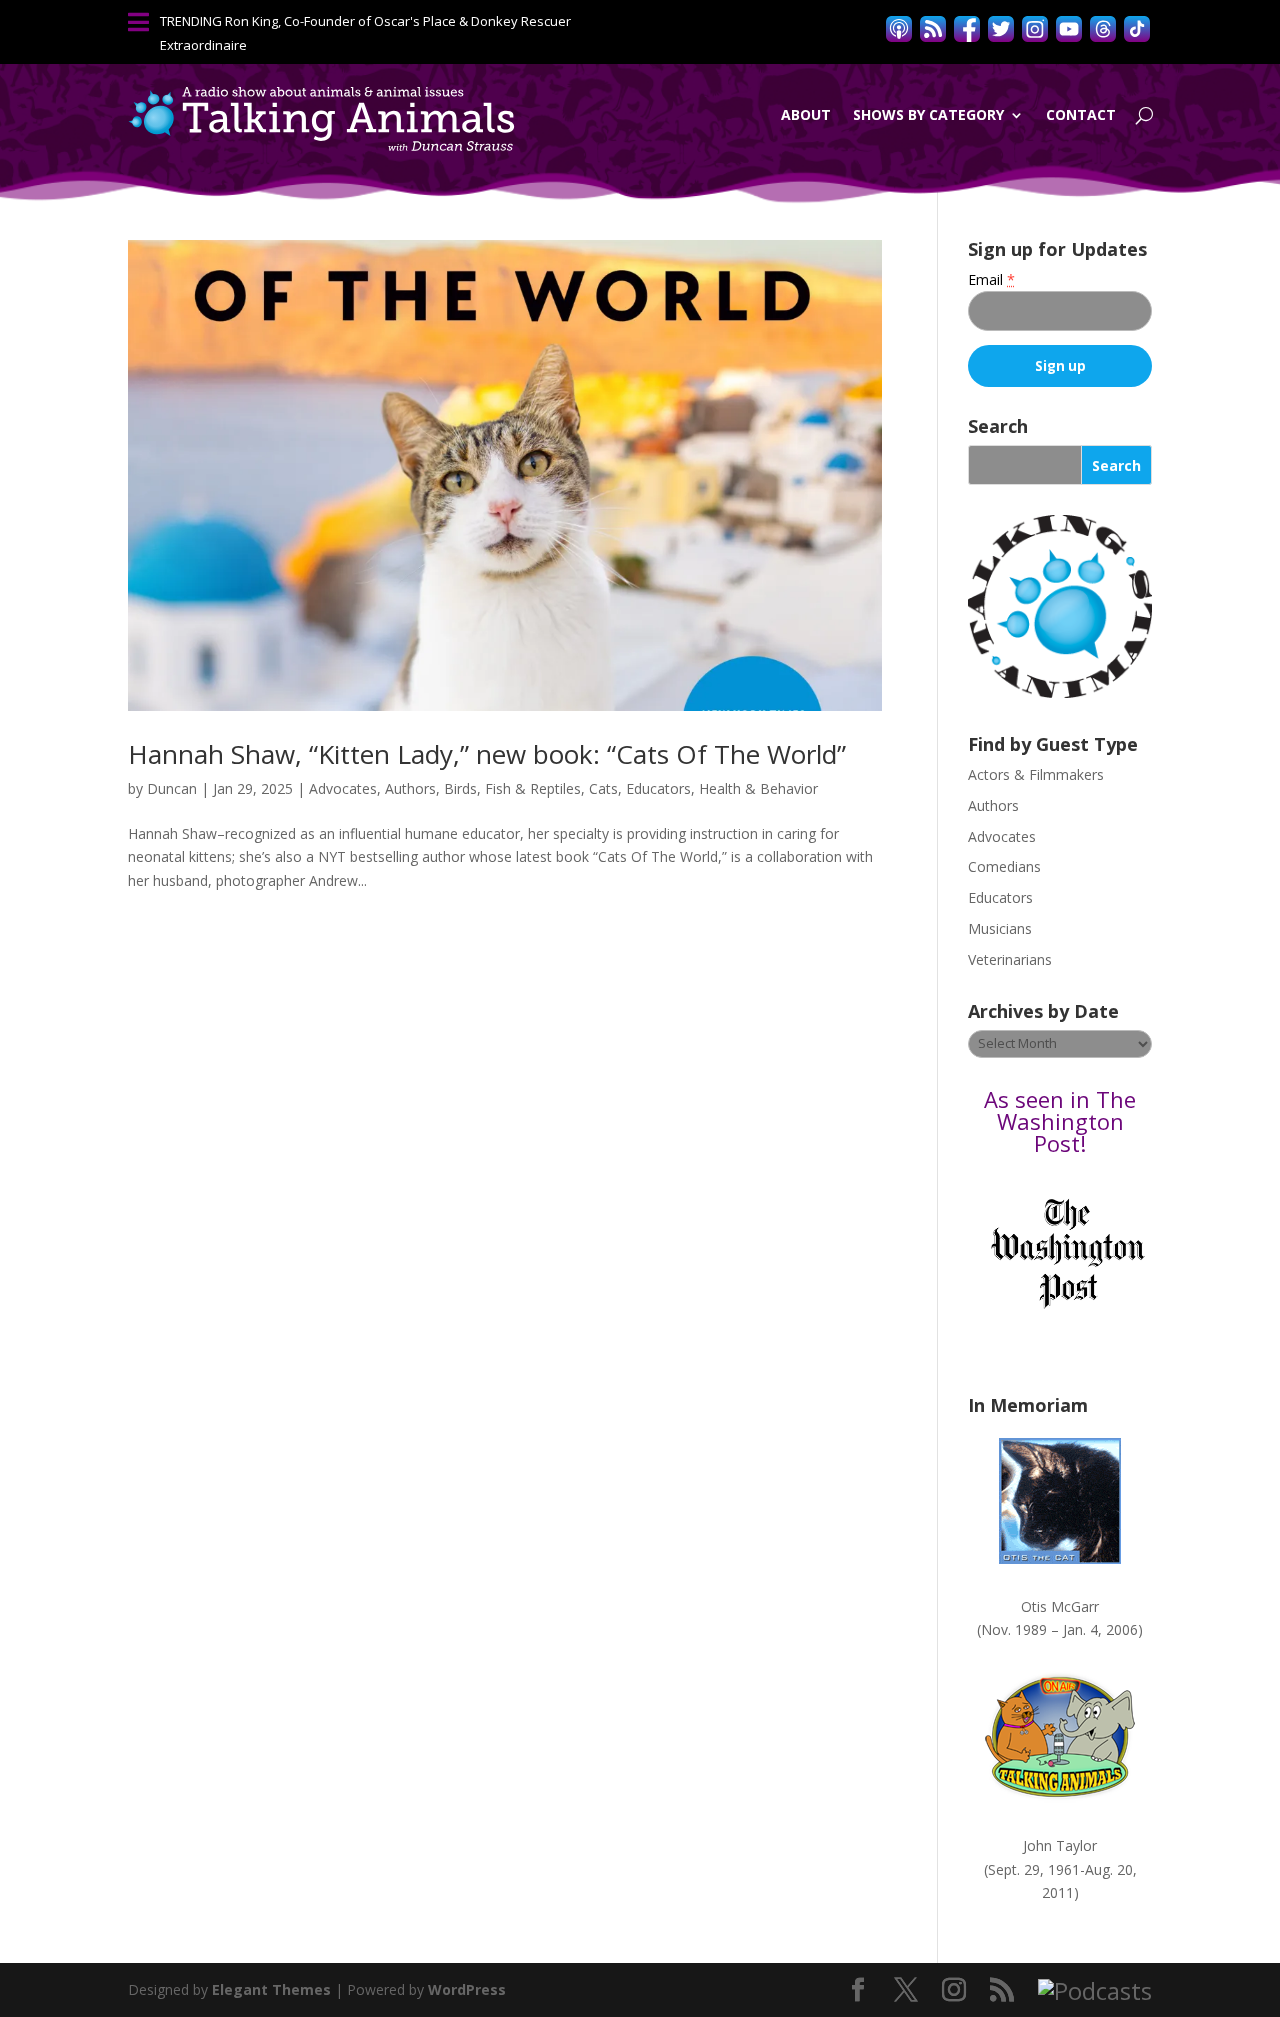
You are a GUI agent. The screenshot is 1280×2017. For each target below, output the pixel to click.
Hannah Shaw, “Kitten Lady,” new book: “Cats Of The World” (487, 754)
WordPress (467, 1989)
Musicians (1000, 928)
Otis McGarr (1060, 1606)
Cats (603, 788)
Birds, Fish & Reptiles (512, 788)
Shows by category (928, 114)
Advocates (343, 788)
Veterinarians (1010, 959)
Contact (1081, 114)
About (806, 114)
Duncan (172, 788)
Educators (658, 788)
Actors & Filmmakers (1036, 774)
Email (991, 279)
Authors (410, 788)
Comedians (1004, 866)
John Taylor (1060, 1845)
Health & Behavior (758, 788)
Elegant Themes (271, 1989)
